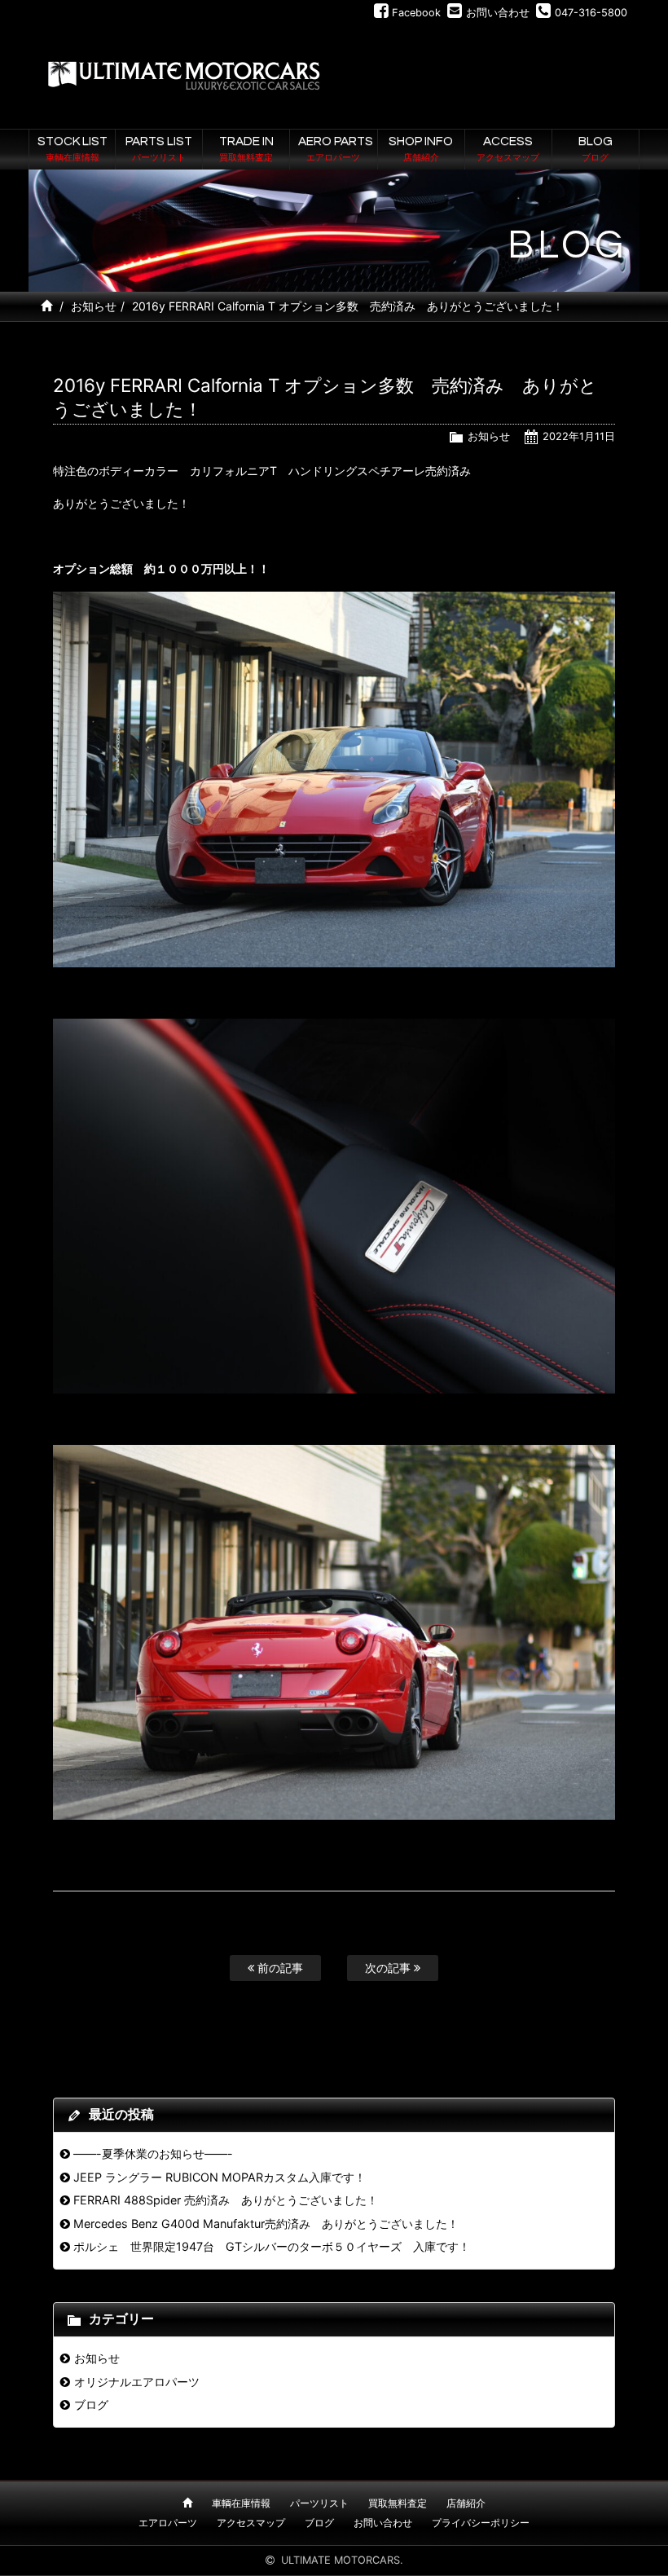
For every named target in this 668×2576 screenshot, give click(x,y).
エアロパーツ (168, 2523)
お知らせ (94, 306)
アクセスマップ (251, 2523)
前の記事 (279, 1968)
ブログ (91, 2404)
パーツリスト (319, 2503)
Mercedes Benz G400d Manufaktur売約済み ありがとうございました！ (266, 2224)
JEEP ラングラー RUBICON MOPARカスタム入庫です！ (220, 2177)
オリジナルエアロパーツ (137, 2382)
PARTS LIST (159, 148)
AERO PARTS (336, 148)
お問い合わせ (383, 2523)
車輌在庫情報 (241, 2503)
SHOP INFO (421, 148)
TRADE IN (246, 148)
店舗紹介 (466, 2503)
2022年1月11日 (579, 436)
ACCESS (508, 148)
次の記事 (389, 1968)
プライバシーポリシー (481, 2523)
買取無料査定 (398, 2503)
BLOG (595, 148)
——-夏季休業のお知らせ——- (153, 2153)
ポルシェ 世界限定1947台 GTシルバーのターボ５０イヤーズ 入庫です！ (272, 2246)
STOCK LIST (73, 148)
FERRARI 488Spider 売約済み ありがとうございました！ (226, 2200)
